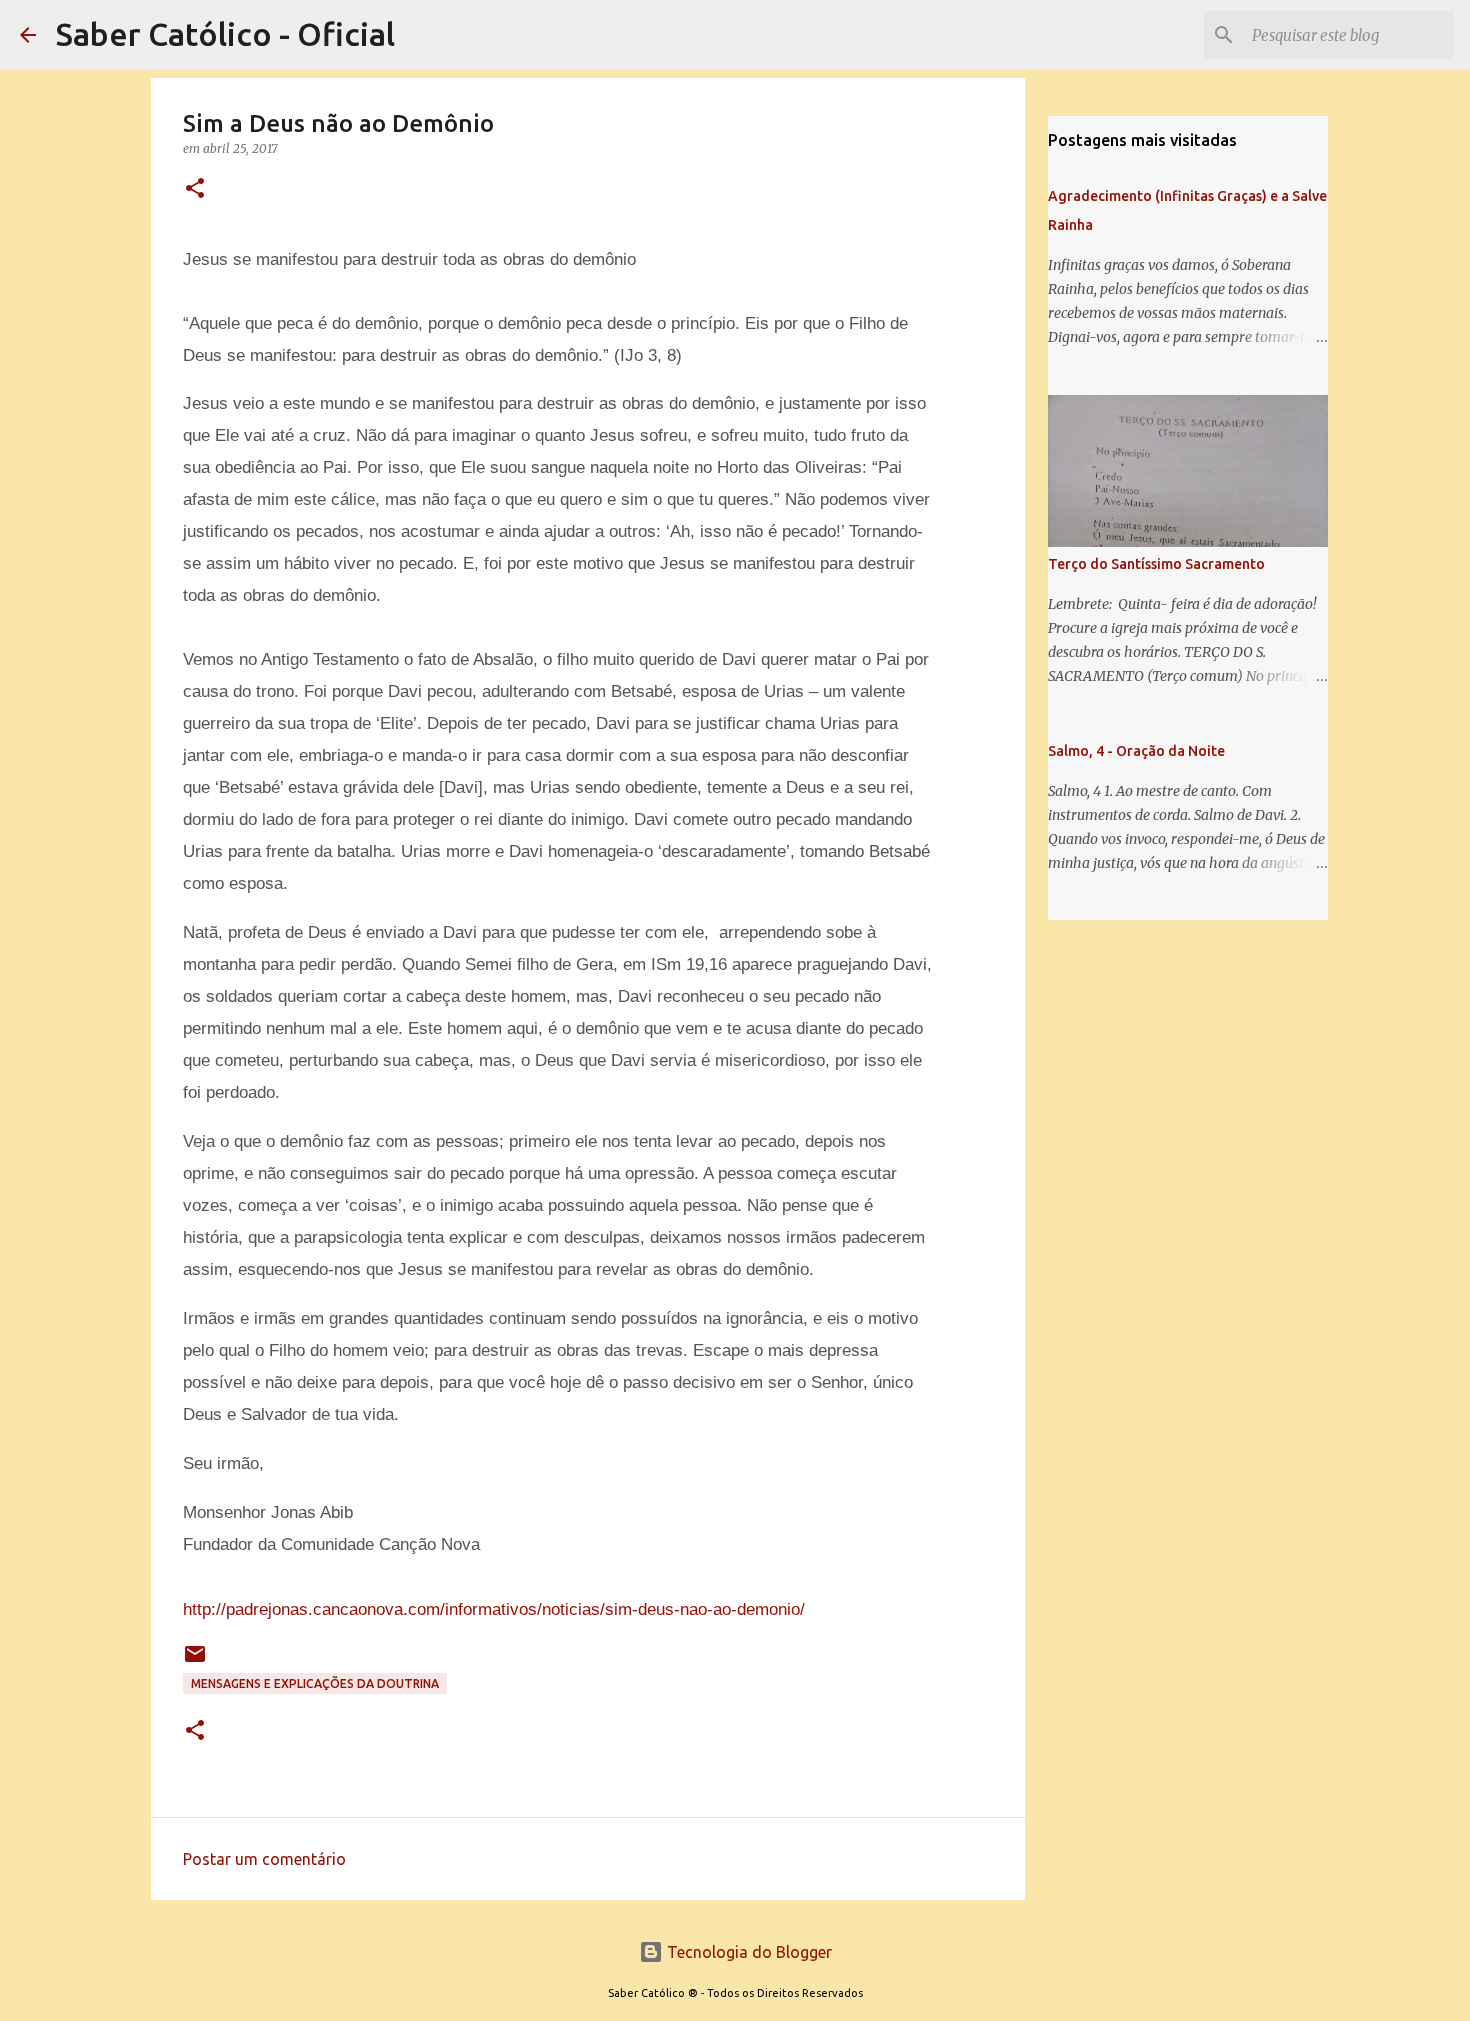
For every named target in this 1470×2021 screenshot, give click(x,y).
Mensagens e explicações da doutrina (315, 1683)
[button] (195, 189)
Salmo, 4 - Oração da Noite (1136, 751)
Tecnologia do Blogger (747, 1952)
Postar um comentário (264, 1859)
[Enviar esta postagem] (195, 1661)
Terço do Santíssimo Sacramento (1156, 564)
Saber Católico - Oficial (225, 34)
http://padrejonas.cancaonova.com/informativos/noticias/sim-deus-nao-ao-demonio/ (494, 1609)
